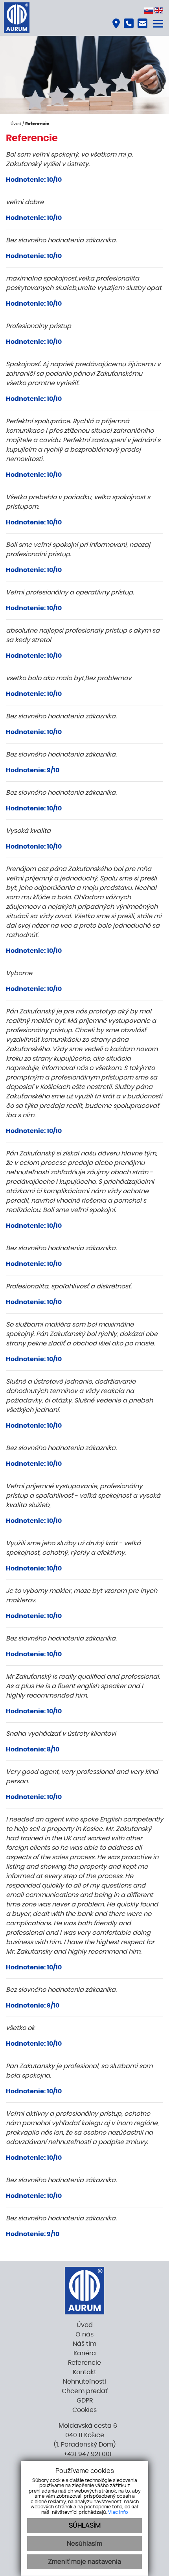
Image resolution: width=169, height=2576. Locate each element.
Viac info (118, 2512)
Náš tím (84, 2344)
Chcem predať (85, 2391)
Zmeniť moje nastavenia (84, 2562)
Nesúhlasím (84, 2544)
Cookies (84, 2410)
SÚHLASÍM (85, 2526)
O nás (84, 2334)
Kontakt (84, 2372)
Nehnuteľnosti (84, 2382)
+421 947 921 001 (87, 2454)
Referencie (84, 2363)
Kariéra (85, 2353)
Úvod (15, 124)
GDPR (85, 2401)
